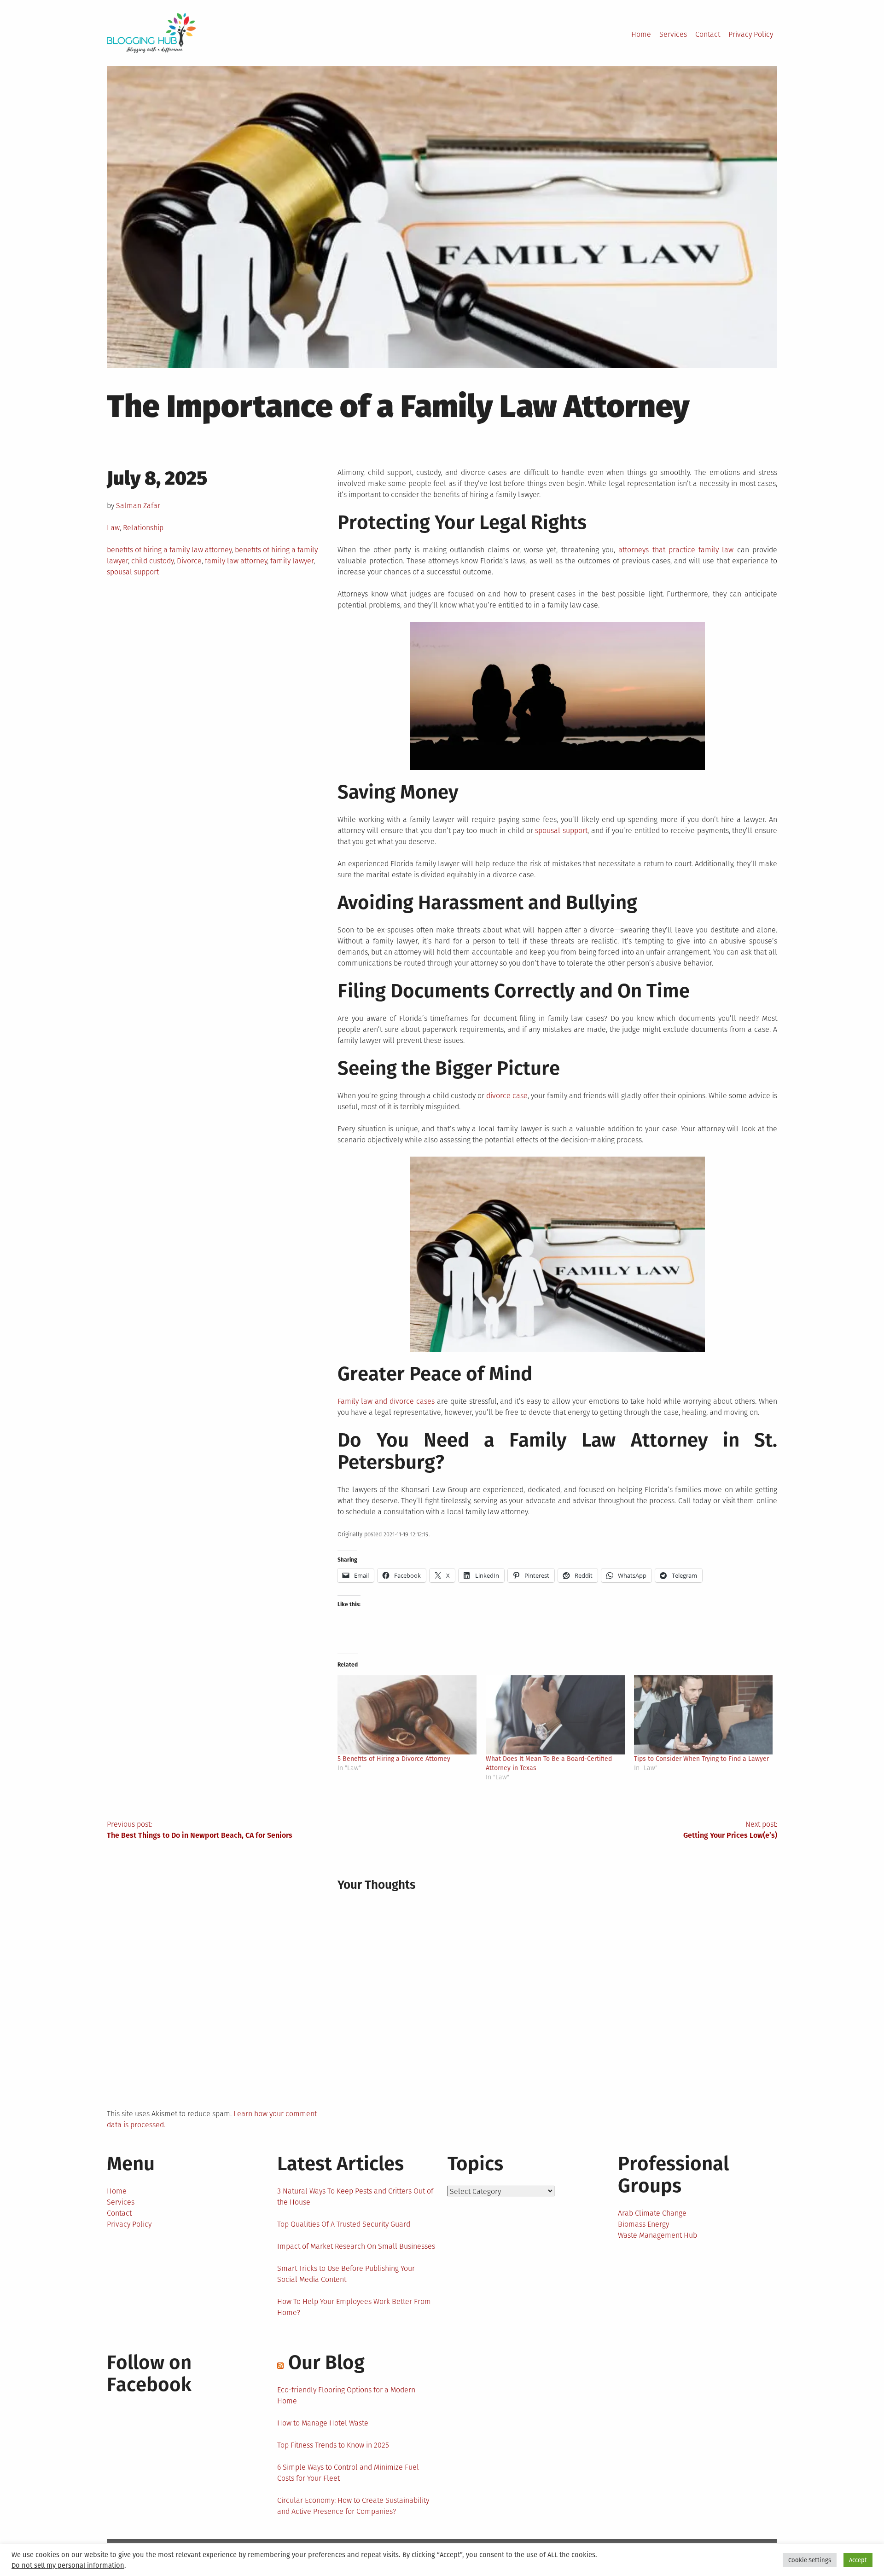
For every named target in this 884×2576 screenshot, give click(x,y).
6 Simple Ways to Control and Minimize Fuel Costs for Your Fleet (348, 2473)
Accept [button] (858, 2560)
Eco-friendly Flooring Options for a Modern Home (346, 2395)
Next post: (730, 1830)
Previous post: (200, 1830)
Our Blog (326, 2362)
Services (673, 34)
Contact (708, 34)
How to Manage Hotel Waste (323, 2423)
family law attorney (236, 561)
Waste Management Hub (657, 2235)
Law (113, 528)
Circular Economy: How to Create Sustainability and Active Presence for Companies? (353, 2506)
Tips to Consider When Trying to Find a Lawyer (701, 1759)
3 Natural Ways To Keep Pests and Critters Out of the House (355, 2197)
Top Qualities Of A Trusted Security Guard (344, 2224)
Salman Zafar (138, 506)
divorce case (507, 1096)
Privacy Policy (751, 34)
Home (641, 34)
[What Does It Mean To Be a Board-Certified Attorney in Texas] (555, 1715)
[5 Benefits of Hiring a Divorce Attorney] (407, 1715)
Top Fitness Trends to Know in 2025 (333, 2445)
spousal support (133, 572)
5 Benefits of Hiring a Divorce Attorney (394, 1759)
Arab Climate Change (652, 2213)
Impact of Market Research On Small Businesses (356, 2246)
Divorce (189, 561)
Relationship (143, 528)
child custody (152, 561)
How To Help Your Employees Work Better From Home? (354, 2307)
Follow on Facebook (149, 2373)
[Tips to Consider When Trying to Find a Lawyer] (704, 1715)
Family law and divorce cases (386, 1401)
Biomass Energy (643, 2224)
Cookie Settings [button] (810, 2560)
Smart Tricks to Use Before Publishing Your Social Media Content (346, 2274)
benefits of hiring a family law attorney (169, 550)
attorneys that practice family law (676, 550)
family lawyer (292, 561)
